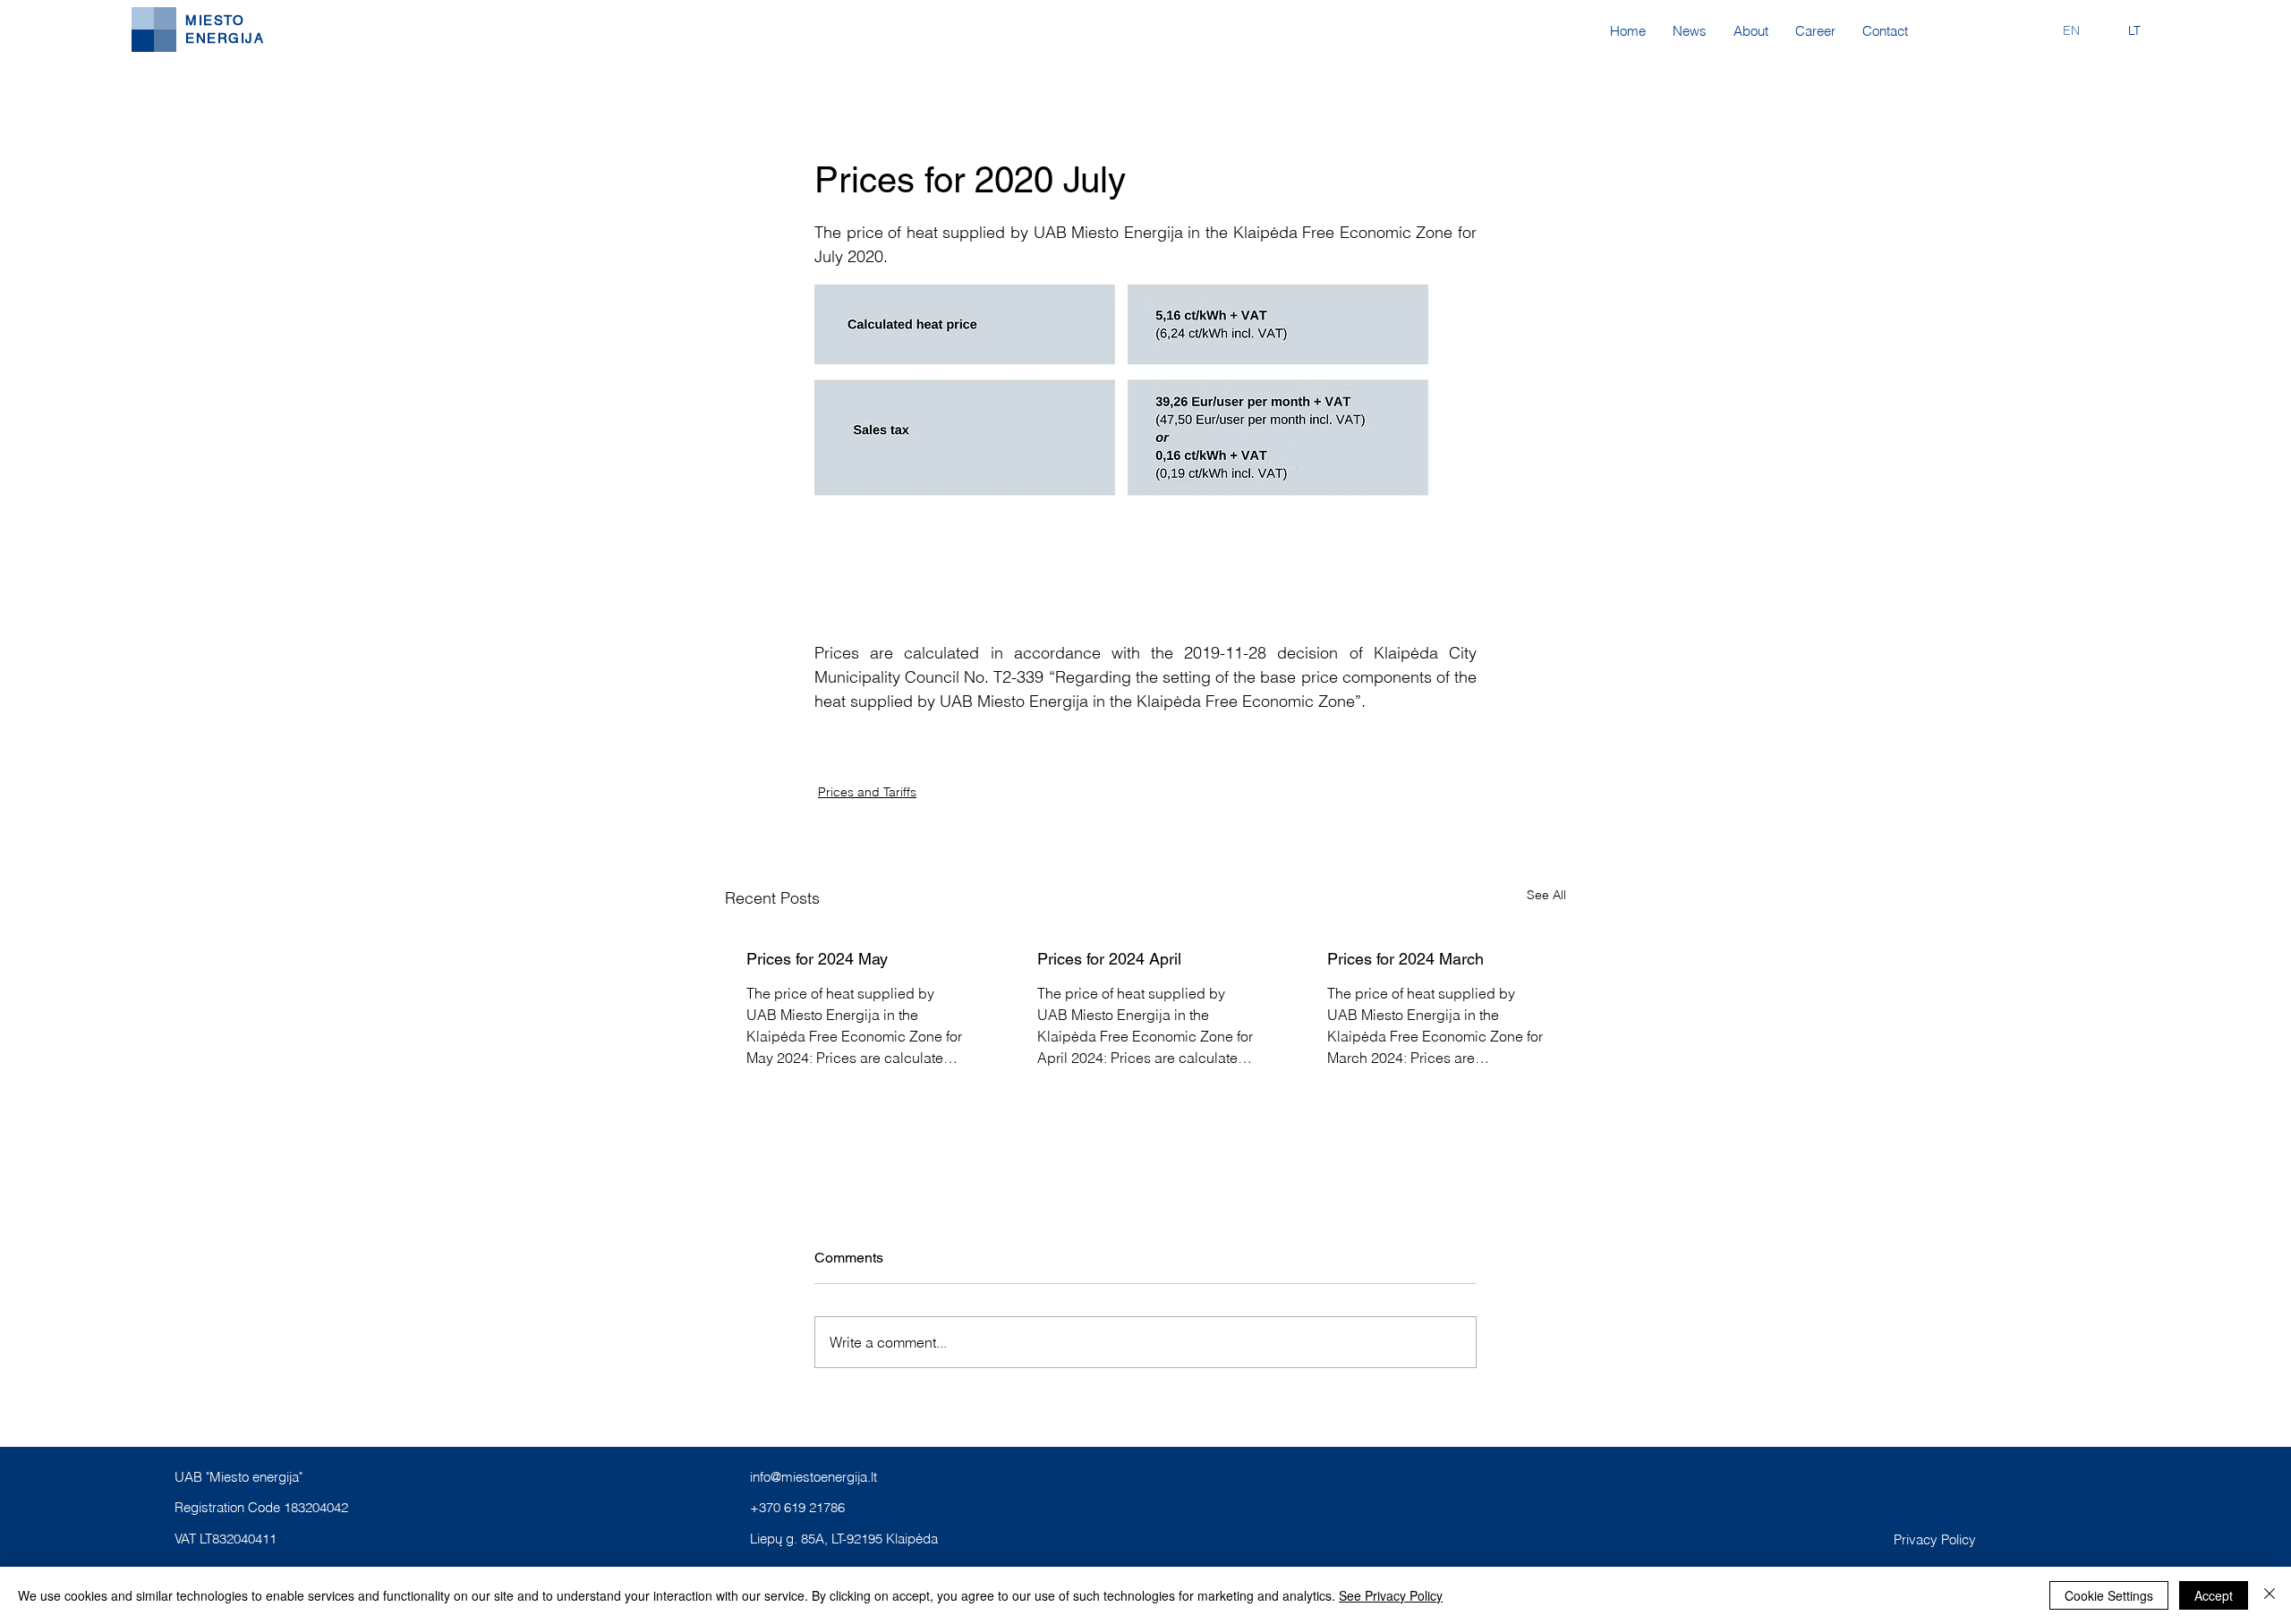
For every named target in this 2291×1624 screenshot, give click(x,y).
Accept (2214, 1595)
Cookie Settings (2109, 1595)
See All (1546, 895)
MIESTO (215, 20)
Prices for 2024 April (1109, 959)
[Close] (2270, 1595)
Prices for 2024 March (1405, 959)
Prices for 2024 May (817, 959)
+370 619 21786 (797, 1507)
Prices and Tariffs (867, 792)
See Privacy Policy (1391, 1595)
